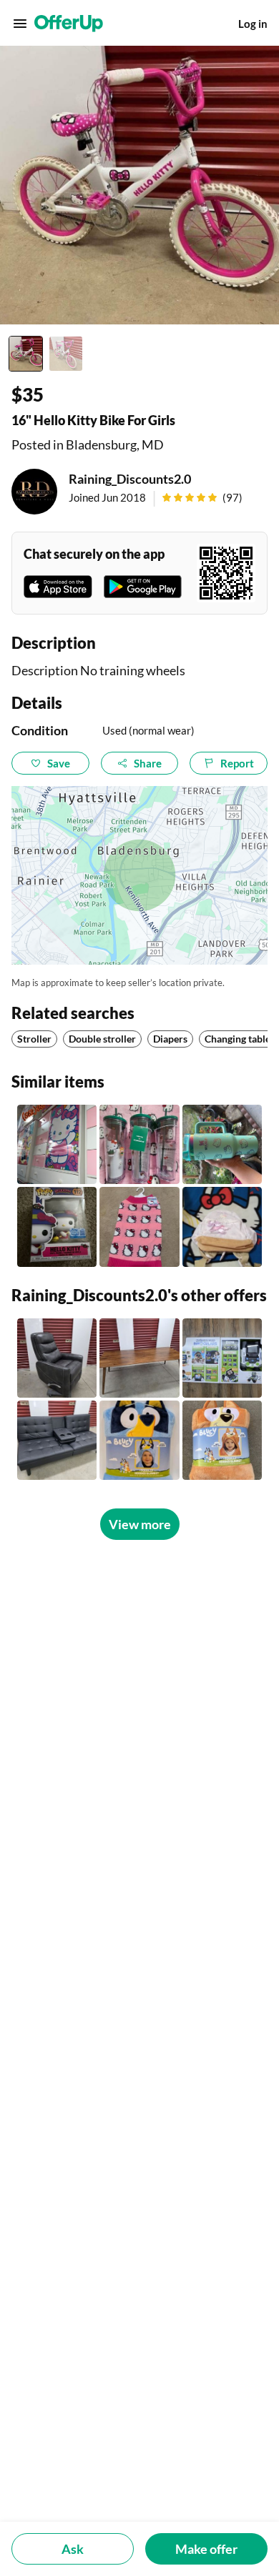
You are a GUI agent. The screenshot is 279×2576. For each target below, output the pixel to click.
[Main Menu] (20, 24)
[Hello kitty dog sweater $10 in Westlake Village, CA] (139, 1227)
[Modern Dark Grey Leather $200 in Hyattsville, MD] (57, 1358)
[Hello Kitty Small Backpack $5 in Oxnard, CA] (222, 1227)
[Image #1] (26, 354)
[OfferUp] (69, 24)
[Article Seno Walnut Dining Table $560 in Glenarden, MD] (139, 1358)
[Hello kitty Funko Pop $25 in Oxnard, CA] (57, 1227)
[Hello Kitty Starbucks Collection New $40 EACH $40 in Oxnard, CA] (139, 1144)
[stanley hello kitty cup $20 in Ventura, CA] (222, 1144)
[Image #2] (66, 354)
